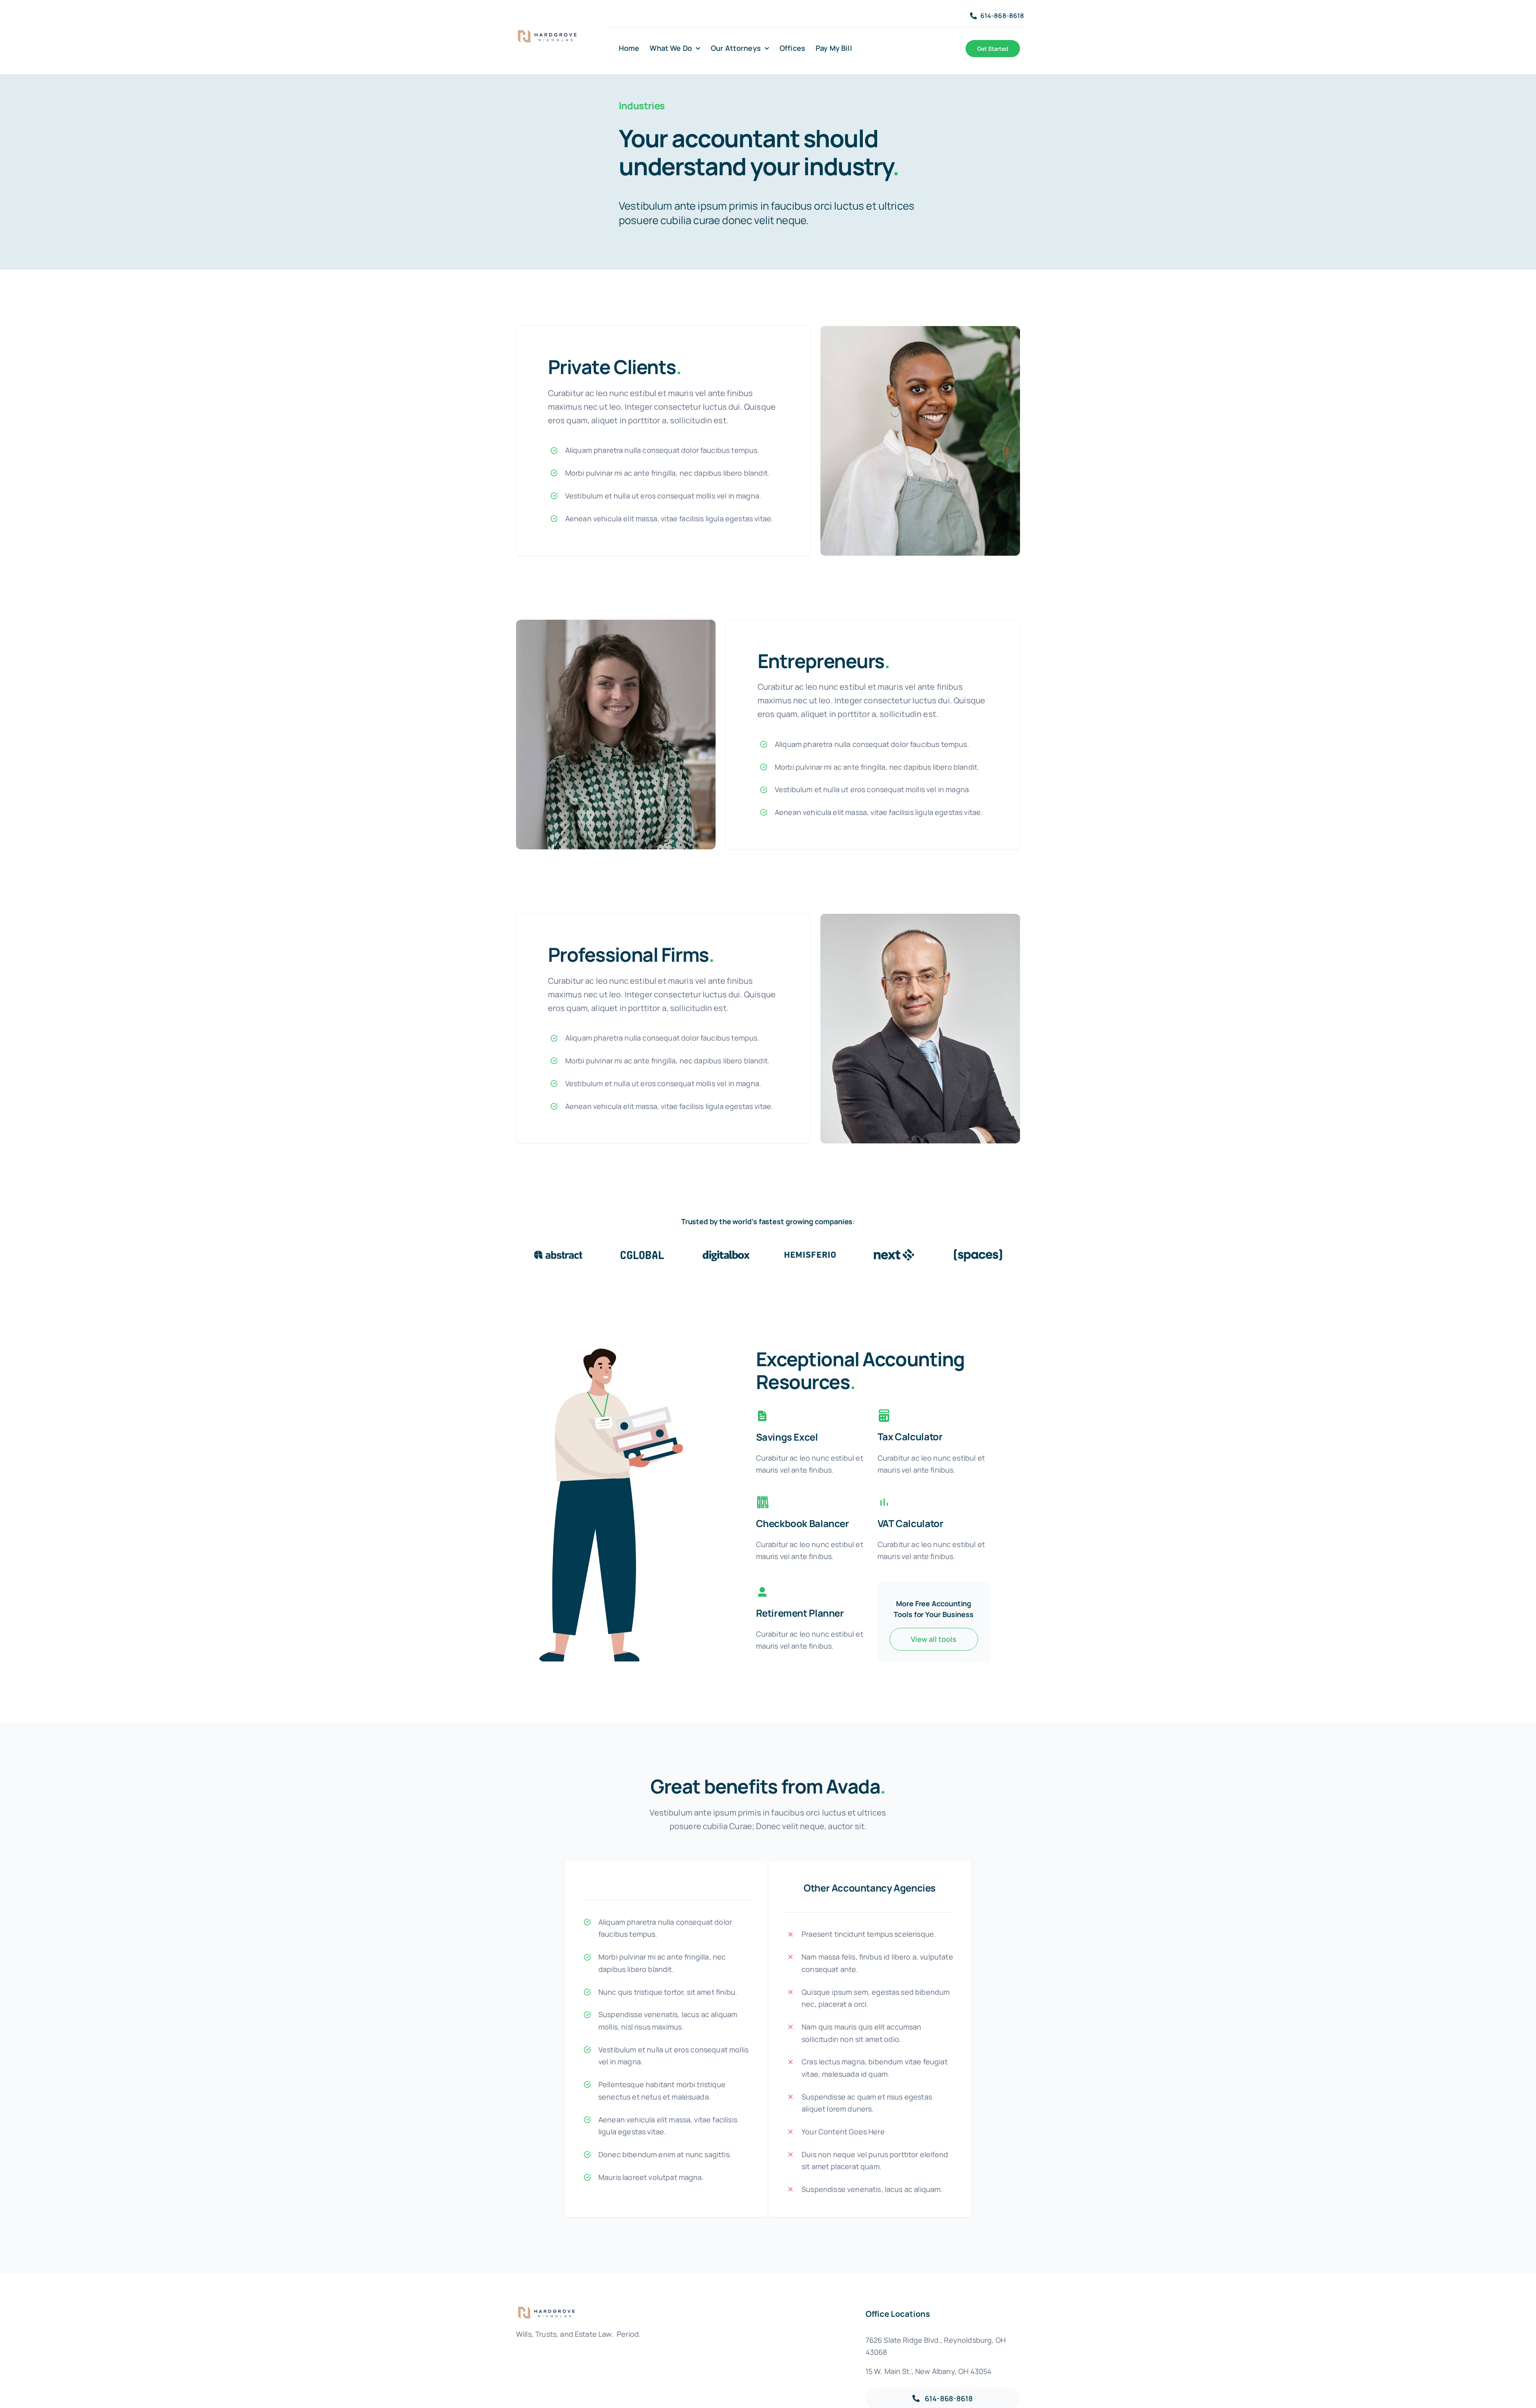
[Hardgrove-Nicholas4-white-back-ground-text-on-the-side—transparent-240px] (550, 33)
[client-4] (810, 1251)
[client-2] (642, 1251)
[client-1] (558, 1251)
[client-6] (978, 1251)
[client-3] (726, 1251)
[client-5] (894, 1251)
